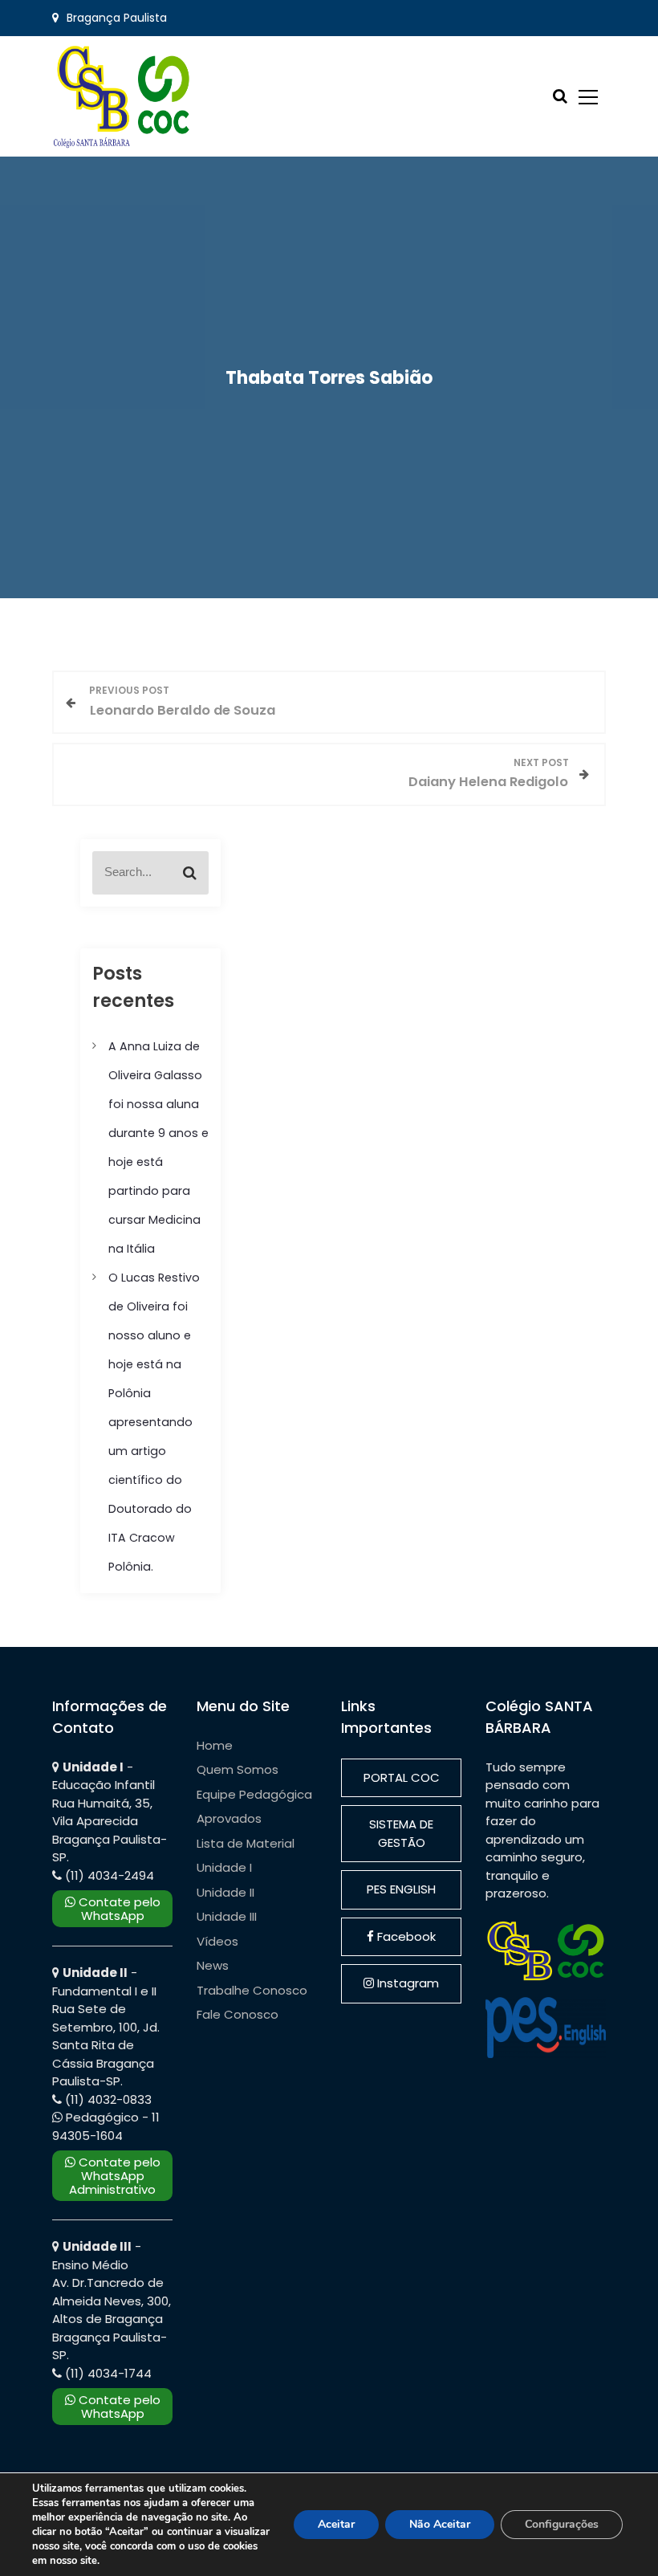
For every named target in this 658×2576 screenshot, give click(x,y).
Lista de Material (246, 1843)
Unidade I (224, 1867)
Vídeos (217, 1941)
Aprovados (229, 1818)
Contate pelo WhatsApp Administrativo (115, 2176)
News (213, 1965)
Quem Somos (238, 1769)
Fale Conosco (238, 2014)
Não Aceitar (440, 2524)
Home (215, 1745)
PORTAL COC (402, 1777)
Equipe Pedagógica (254, 1794)
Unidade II (225, 1892)
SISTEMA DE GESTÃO (401, 1833)
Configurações (562, 2524)
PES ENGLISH (401, 1889)
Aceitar (336, 2524)
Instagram (406, 1983)
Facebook (405, 1936)
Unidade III (227, 1916)
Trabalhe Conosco (252, 1990)
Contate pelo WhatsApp (118, 1909)
